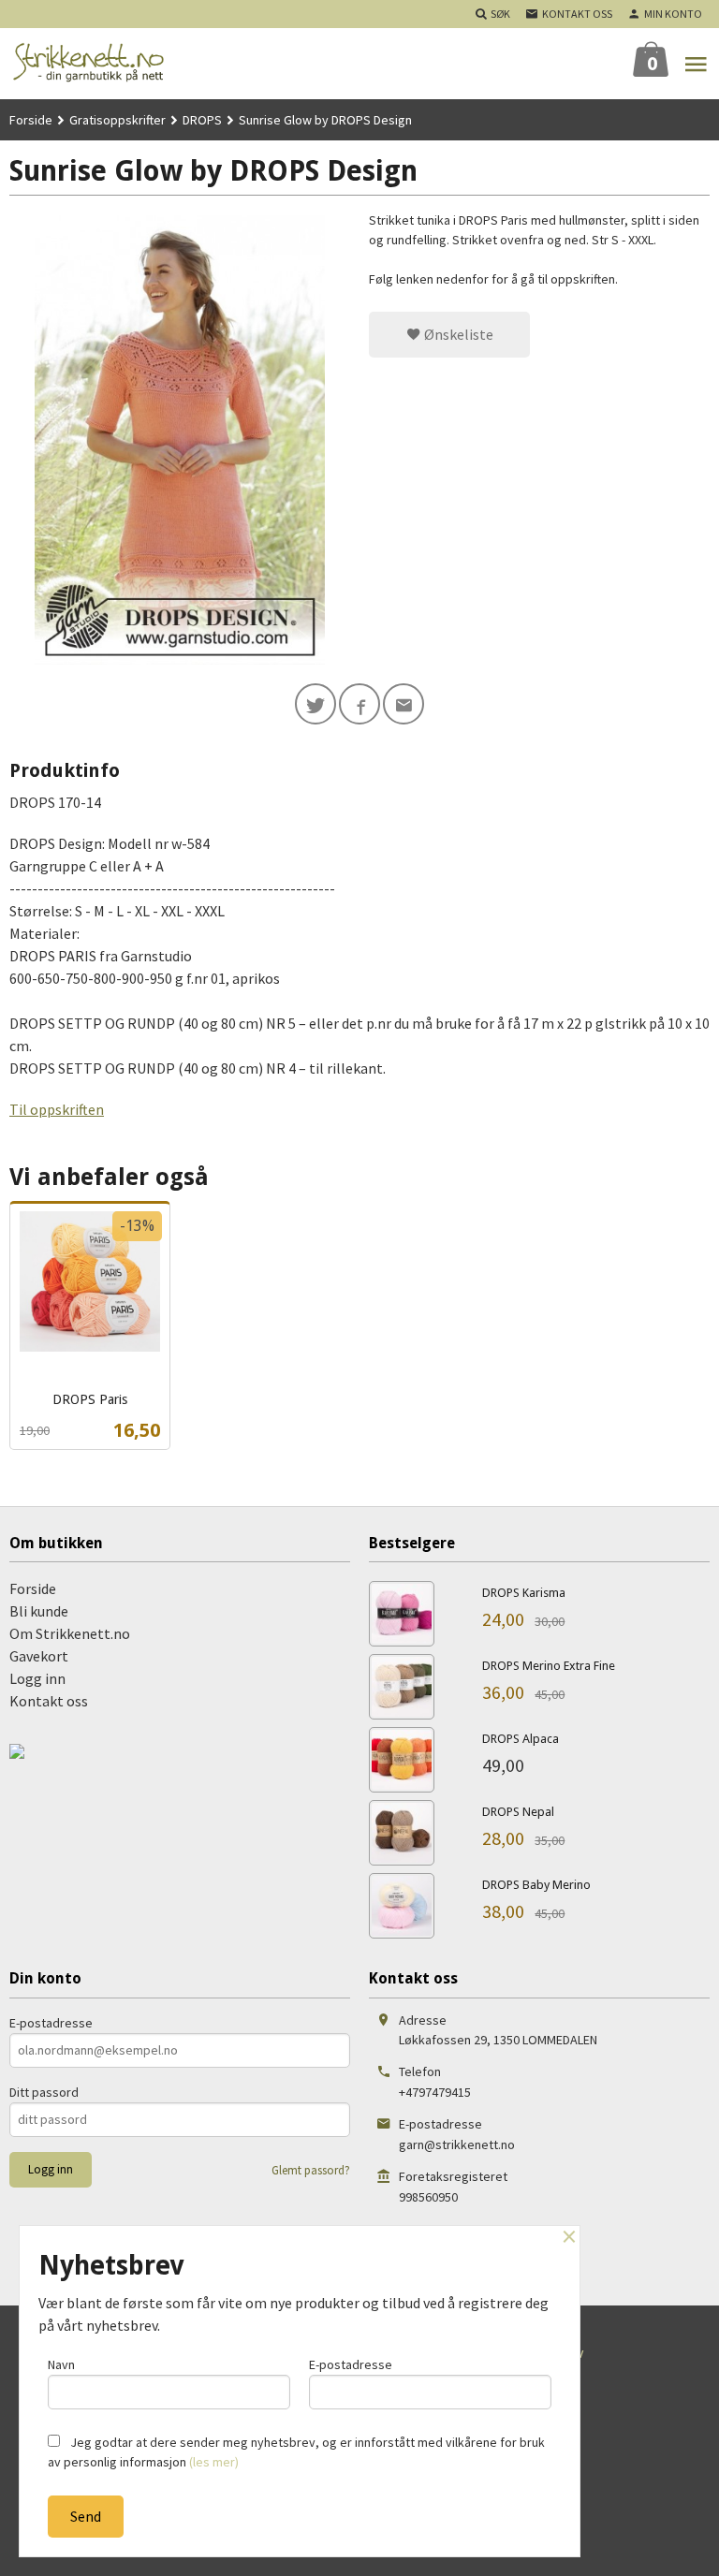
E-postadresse (51, 2023)
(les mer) (214, 2462)
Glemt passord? (311, 2170)
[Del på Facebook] (359, 704)
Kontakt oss (49, 1701)
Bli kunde (39, 1611)
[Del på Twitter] (315, 704)
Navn (61, 2364)
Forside (31, 120)
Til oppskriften (57, 1109)
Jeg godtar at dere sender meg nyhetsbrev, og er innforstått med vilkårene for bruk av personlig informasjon (296, 2452)
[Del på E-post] (404, 704)
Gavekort (39, 1656)
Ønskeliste (457, 334)
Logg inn (37, 1678)
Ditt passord (44, 2092)
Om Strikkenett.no (70, 1633)
